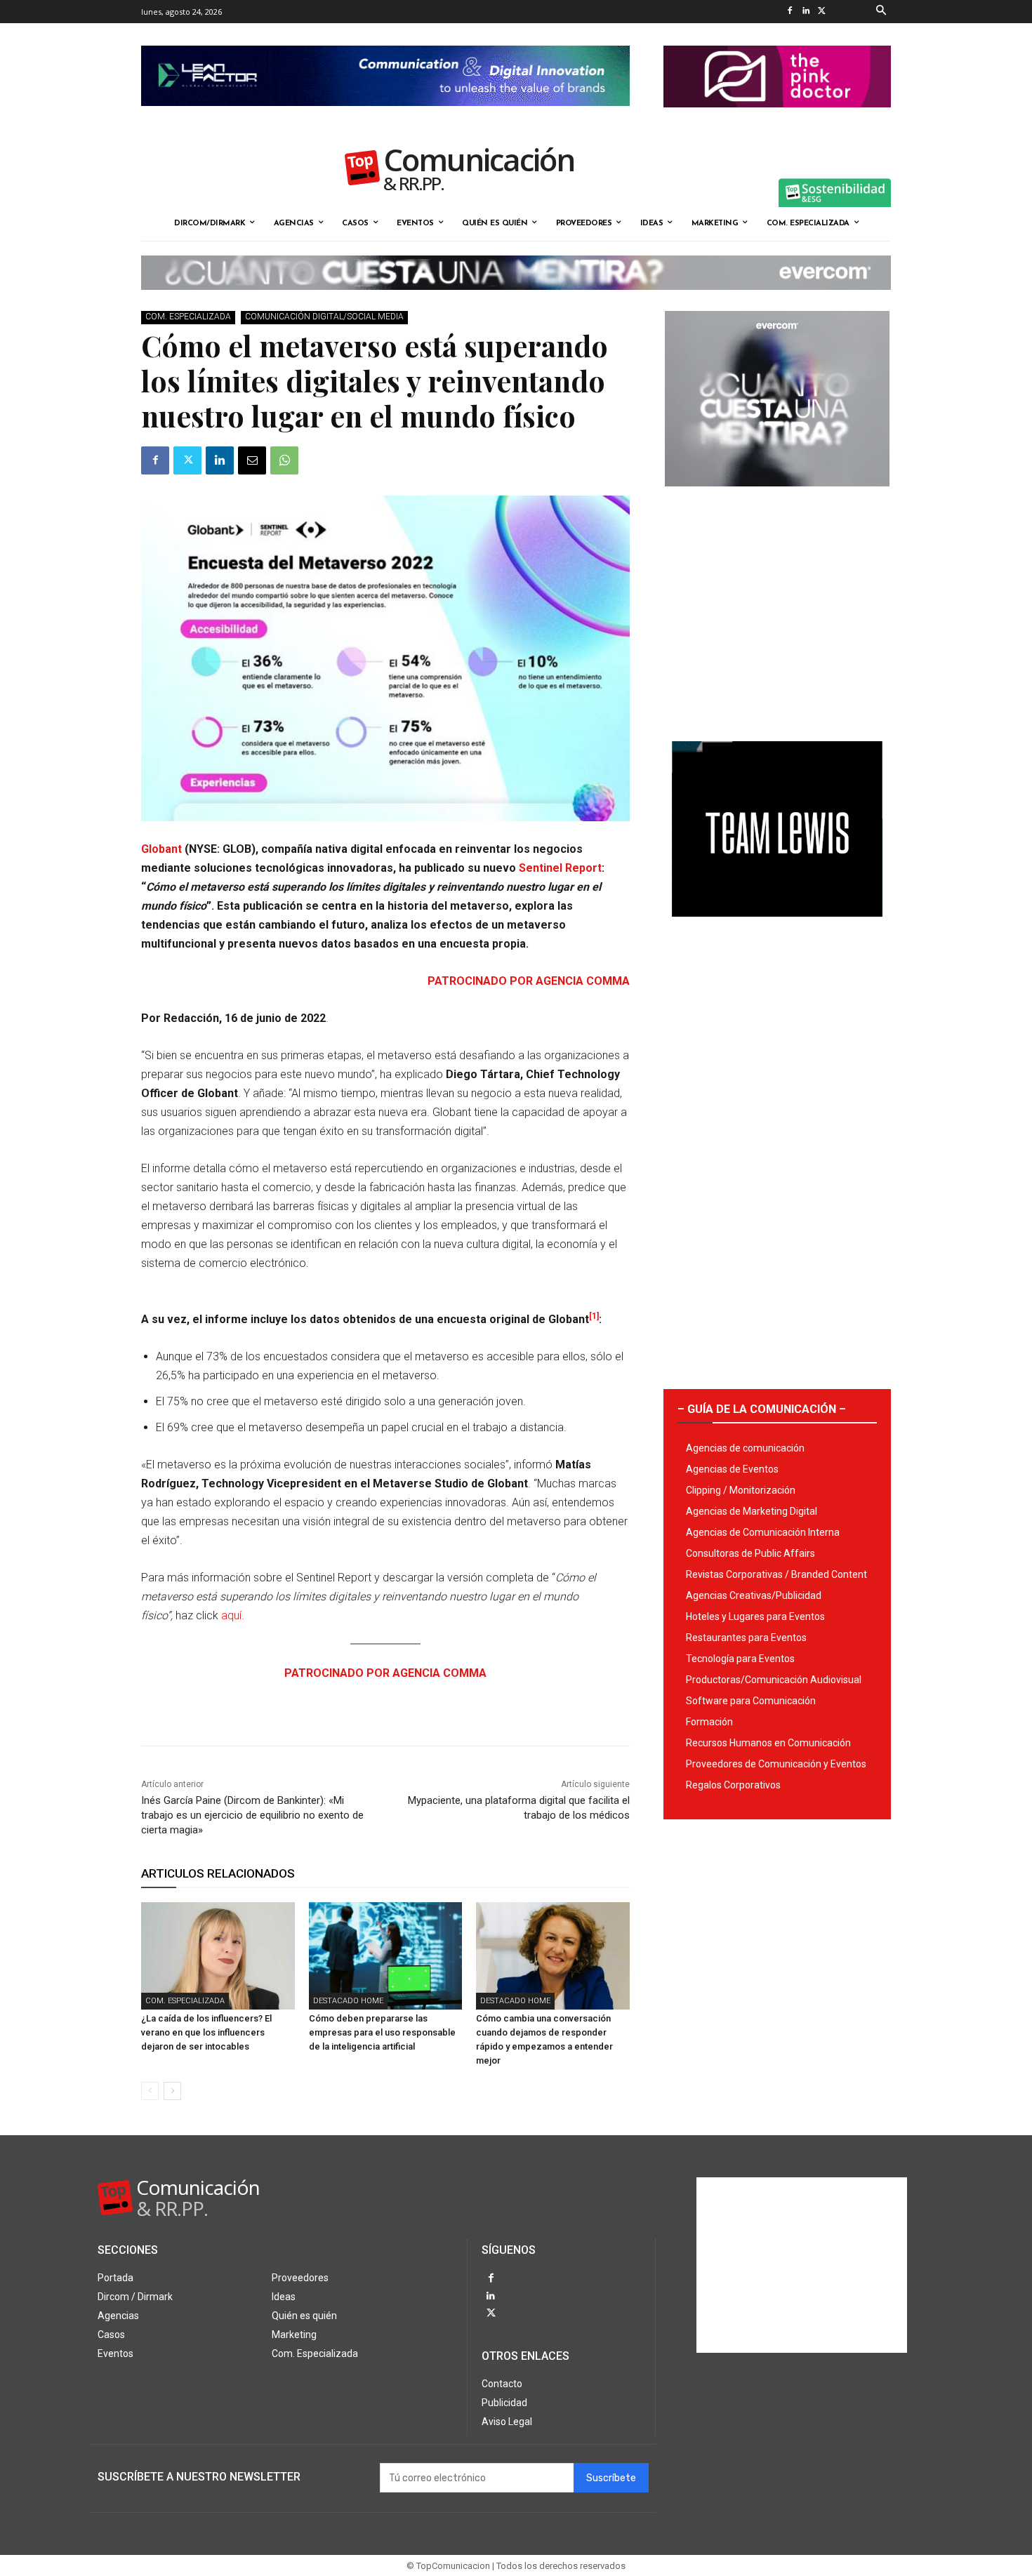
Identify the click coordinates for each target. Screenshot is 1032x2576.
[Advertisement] (777, 609)
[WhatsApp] (284, 460)
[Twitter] (822, 12)
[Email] (252, 460)
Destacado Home (348, 2001)
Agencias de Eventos (732, 1469)
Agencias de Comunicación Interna (763, 1532)
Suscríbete (611, 2478)
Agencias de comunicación (745, 1448)
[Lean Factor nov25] (385, 117)
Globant (163, 849)
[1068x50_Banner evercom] (516, 301)
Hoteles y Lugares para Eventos (755, 1616)
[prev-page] (150, 2091)
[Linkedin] (806, 12)
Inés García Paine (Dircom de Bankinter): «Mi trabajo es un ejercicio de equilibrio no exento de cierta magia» (252, 1815)
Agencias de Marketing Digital (752, 1511)
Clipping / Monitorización (741, 1490)
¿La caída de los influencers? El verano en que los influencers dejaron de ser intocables (206, 2032)
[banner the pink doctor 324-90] (777, 119)
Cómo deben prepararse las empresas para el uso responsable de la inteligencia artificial (382, 2032)
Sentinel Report (560, 868)
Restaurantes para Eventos (746, 1638)
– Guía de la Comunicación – (762, 1409)
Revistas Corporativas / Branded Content (776, 1574)
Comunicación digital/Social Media (324, 317)
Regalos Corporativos (733, 1785)
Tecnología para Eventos (740, 1659)
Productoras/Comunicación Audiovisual (774, 1680)
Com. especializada (188, 317)
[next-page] (172, 2091)
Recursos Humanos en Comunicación (768, 1743)
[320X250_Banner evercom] (777, 498)
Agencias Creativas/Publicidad (754, 1595)
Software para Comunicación (751, 1701)
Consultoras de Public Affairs (750, 1553)
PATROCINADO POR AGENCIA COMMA (529, 981)
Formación (709, 1722)
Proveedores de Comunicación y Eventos (776, 1764)
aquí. (233, 1615)
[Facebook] (789, 12)
